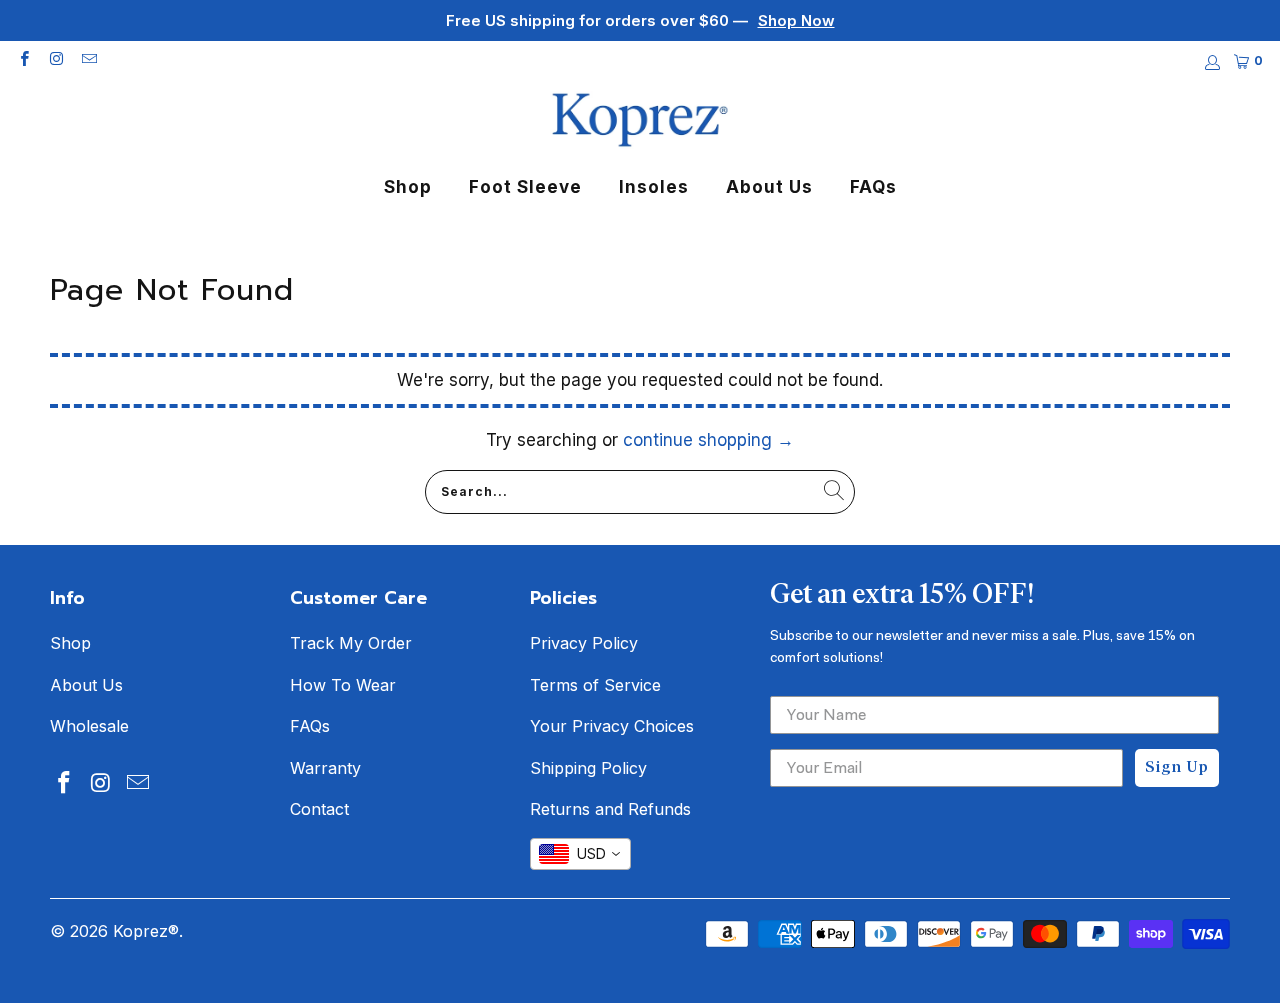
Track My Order (351, 643)
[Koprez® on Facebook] (23, 60)
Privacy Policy (584, 643)
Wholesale (89, 726)
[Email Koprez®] (88, 60)
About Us (769, 187)
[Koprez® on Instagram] (55, 60)
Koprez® (146, 931)
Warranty (325, 768)
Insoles (654, 187)
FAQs (873, 187)
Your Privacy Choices (612, 726)
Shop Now (796, 20)
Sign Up (1177, 768)
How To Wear (343, 685)
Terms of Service (595, 685)
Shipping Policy (588, 768)
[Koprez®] (640, 121)
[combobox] (580, 854)
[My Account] (1211, 62)
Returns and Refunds (610, 809)
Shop (408, 187)
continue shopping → (708, 440)
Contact (319, 809)
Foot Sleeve (525, 187)
